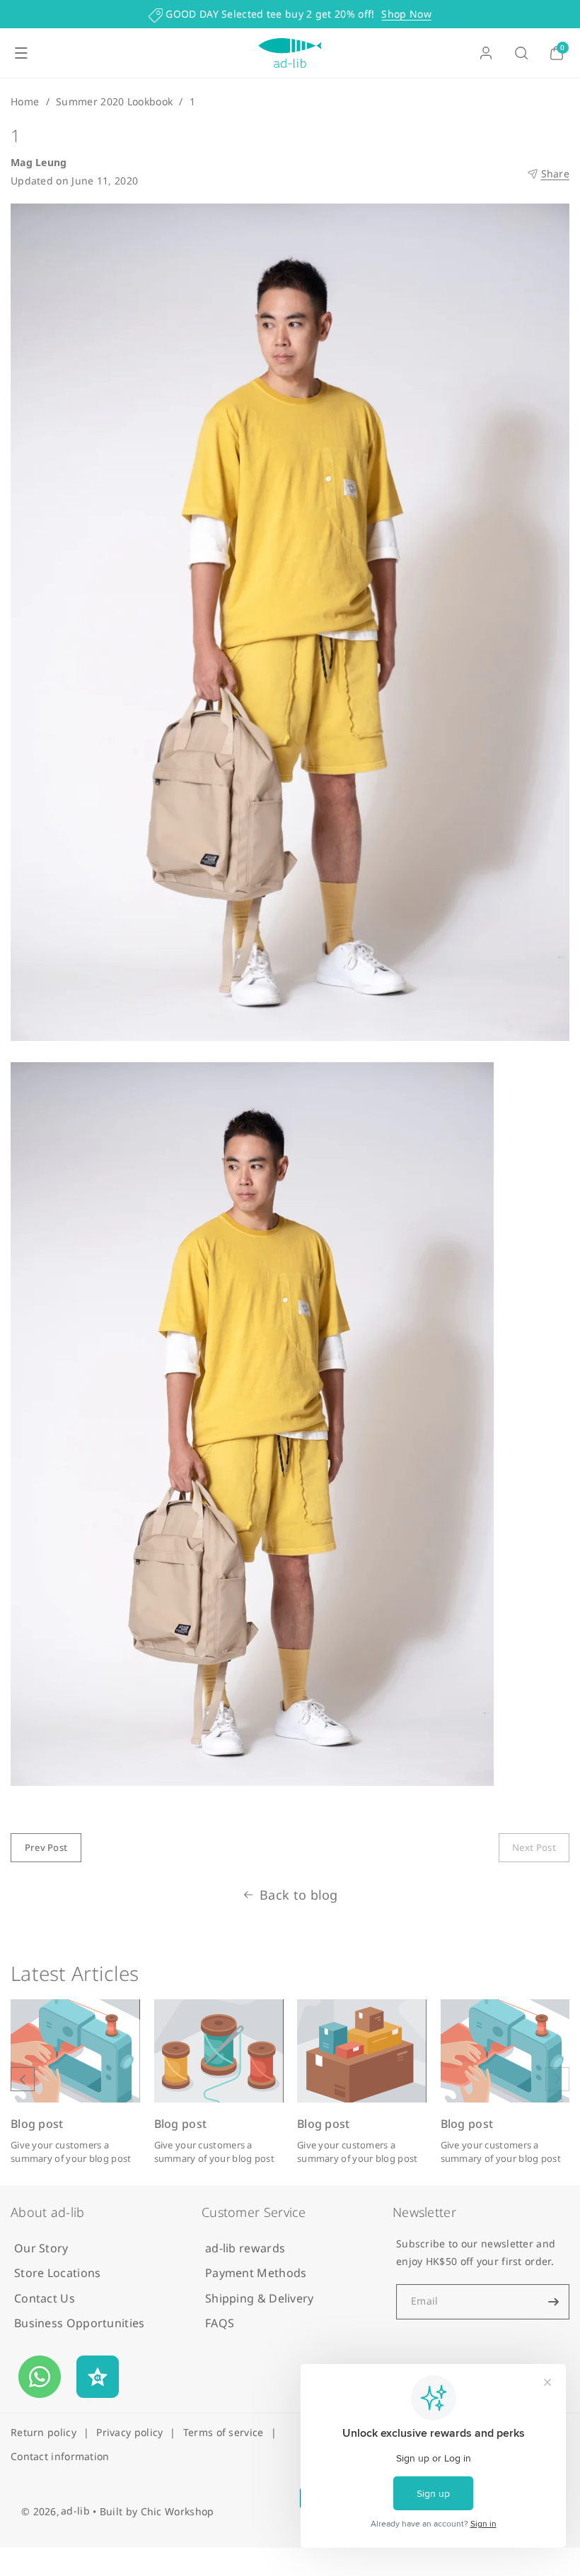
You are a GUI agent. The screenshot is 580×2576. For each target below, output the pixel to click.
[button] (21, 53)
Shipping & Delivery (260, 2298)
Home (25, 101)
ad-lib (75, 2511)
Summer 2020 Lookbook (114, 101)
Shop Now (406, 14)
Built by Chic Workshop (157, 2511)
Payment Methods (256, 2273)
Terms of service (224, 2432)
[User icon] (486, 53)
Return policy (43, 2432)
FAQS (220, 2323)
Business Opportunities (80, 2323)
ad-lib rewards (245, 2248)
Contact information (60, 2456)
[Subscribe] (553, 2302)
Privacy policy (129, 2432)
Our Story (41, 2248)
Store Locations (58, 2273)
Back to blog (299, 1895)
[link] (534, 1848)
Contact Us (45, 2298)
